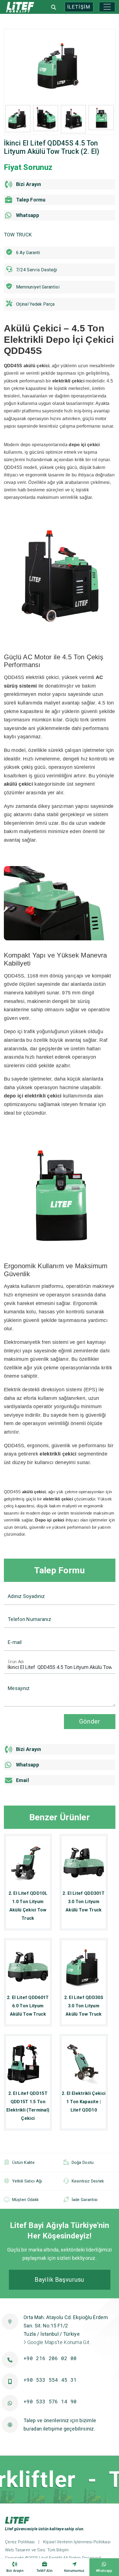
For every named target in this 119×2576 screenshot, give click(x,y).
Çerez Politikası (20, 2542)
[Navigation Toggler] (107, 7)
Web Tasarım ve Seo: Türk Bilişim (37, 2550)
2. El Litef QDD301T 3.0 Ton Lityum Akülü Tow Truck (84, 1902)
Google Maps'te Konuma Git (58, 2342)
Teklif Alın (45, 2571)
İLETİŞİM (79, 7)
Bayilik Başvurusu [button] (59, 2280)
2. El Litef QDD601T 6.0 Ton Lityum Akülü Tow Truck (28, 2006)
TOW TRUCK (18, 235)
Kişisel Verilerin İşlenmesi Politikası (77, 2542)
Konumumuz (74, 2571)
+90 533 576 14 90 (50, 2401)
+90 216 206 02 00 (50, 2358)
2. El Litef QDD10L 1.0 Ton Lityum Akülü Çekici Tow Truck (28, 1906)
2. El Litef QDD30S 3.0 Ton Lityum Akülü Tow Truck (84, 2006)
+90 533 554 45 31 (50, 2380)
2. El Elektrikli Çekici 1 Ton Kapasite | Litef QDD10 (84, 2102)
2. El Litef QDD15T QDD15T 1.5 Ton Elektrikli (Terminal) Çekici (28, 2106)
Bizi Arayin (15, 2571)
